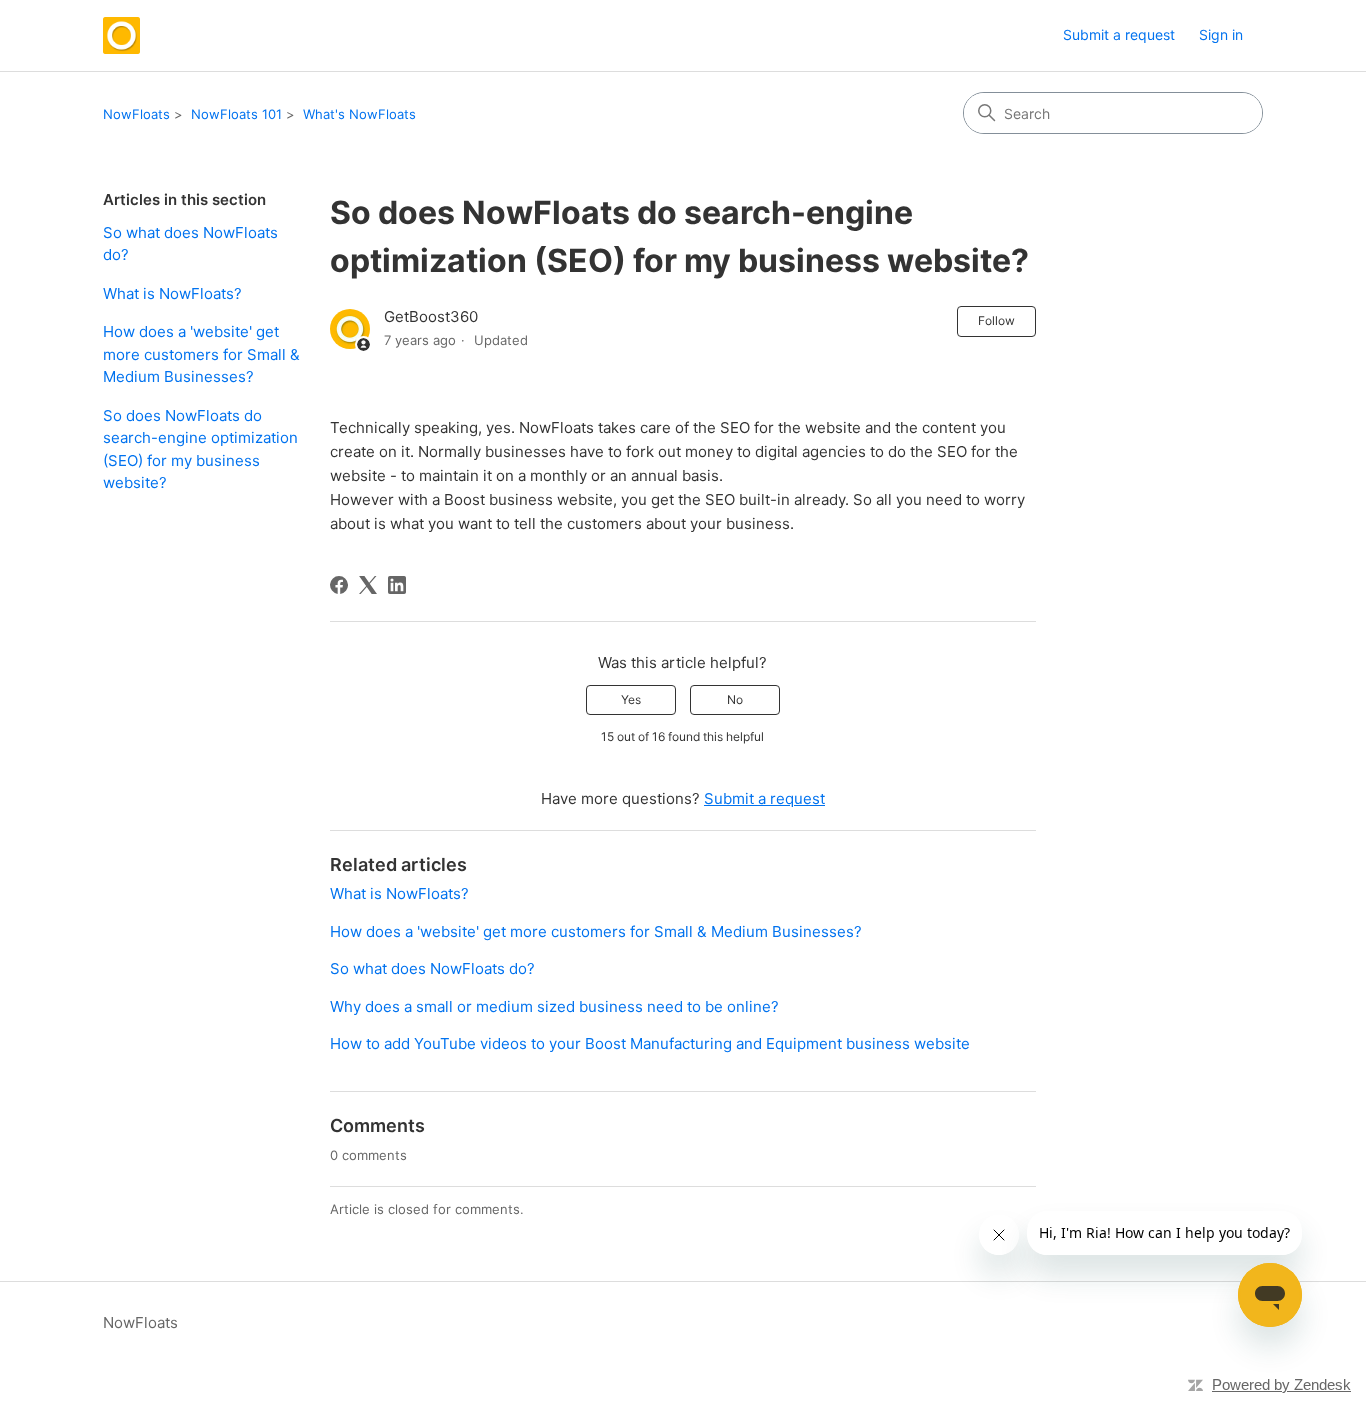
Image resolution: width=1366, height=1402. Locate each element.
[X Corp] (368, 585)
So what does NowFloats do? (190, 244)
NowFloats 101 (236, 114)
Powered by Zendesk (1281, 1384)
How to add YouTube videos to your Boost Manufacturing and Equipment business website (650, 1043)
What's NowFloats (359, 114)
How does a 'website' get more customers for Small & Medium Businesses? (201, 354)
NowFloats (136, 114)
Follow (996, 320)
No (735, 699)
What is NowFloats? (172, 293)
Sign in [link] (1221, 34)
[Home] (121, 35)
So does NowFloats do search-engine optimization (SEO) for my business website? (200, 449)
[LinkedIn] (397, 585)
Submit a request (1119, 34)
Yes (631, 699)
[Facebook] (339, 585)
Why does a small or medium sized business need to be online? (554, 1006)
